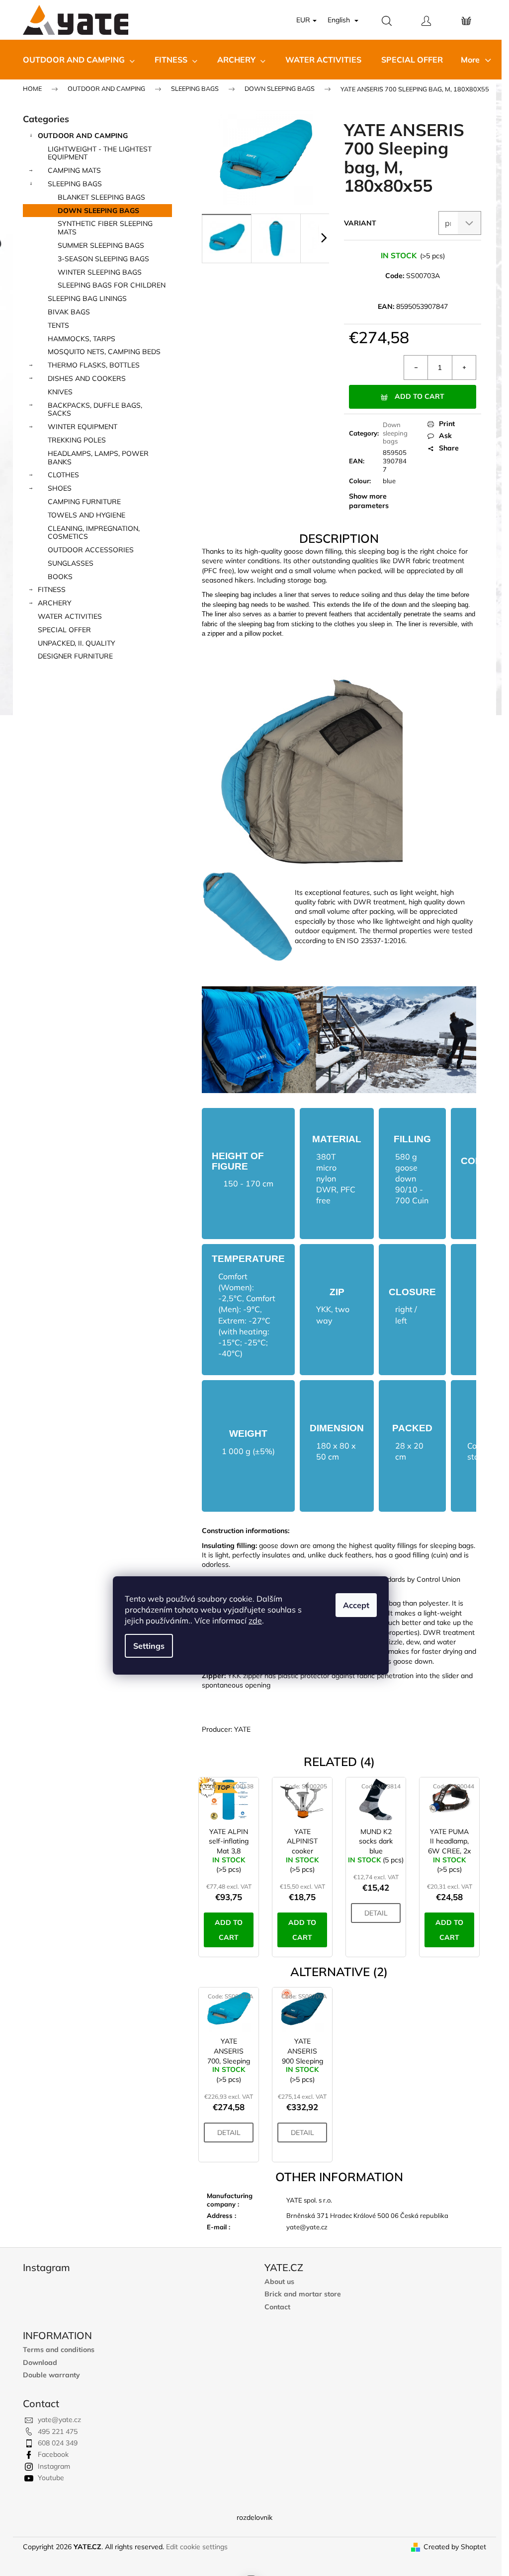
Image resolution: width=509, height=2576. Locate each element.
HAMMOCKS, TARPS (82, 339)
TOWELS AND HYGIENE (86, 515)
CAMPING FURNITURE (84, 502)
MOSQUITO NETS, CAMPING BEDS (104, 352)
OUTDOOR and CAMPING (83, 136)
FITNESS (52, 589)
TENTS (58, 325)
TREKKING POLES (77, 440)
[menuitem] (79, 60)
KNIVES (60, 392)
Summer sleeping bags (101, 245)
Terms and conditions (59, 2350)
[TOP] (228, 1800)
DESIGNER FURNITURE (75, 656)
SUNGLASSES (71, 563)
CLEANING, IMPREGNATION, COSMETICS (94, 533)
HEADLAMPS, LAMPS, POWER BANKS (98, 458)
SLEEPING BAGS (75, 184)
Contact (277, 2307)
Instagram (54, 2466)
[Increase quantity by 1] (464, 368)
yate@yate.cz (59, 2420)
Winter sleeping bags (100, 272)
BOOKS (60, 577)
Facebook (53, 2454)
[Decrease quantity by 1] (416, 368)
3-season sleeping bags (103, 259)
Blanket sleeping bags (101, 197)
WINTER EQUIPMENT (83, 427)
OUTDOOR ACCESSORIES (91, 550)
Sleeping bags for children (112, 285)
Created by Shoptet (455, 2547)
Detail (376, 1913)
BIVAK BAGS (69, 312)
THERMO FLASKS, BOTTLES (94, 365)
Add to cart (420, 396)
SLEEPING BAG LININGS (87, 298)
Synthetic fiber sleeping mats (105, 228)
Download (40, 2363)
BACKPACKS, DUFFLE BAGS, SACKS (95, 409)
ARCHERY (55, 603)
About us (279, 2282)
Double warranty (51, 2375)
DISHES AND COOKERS (87, 378)
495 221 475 (58, 2431)
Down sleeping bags (98, 211)
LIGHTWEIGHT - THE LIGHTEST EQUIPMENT (100, 153)
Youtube (51, 2478)
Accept (356, 1605)
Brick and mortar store (303, 2294)
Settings (149, 1646)
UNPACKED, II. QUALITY (77, 643)
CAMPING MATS (74, 170)
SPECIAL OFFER (64, 630)
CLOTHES (63, 475)
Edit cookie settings (197, 2547)
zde (255, 1620)
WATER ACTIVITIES (70, 616)
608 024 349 (58, 2443)
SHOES (60, 488)
